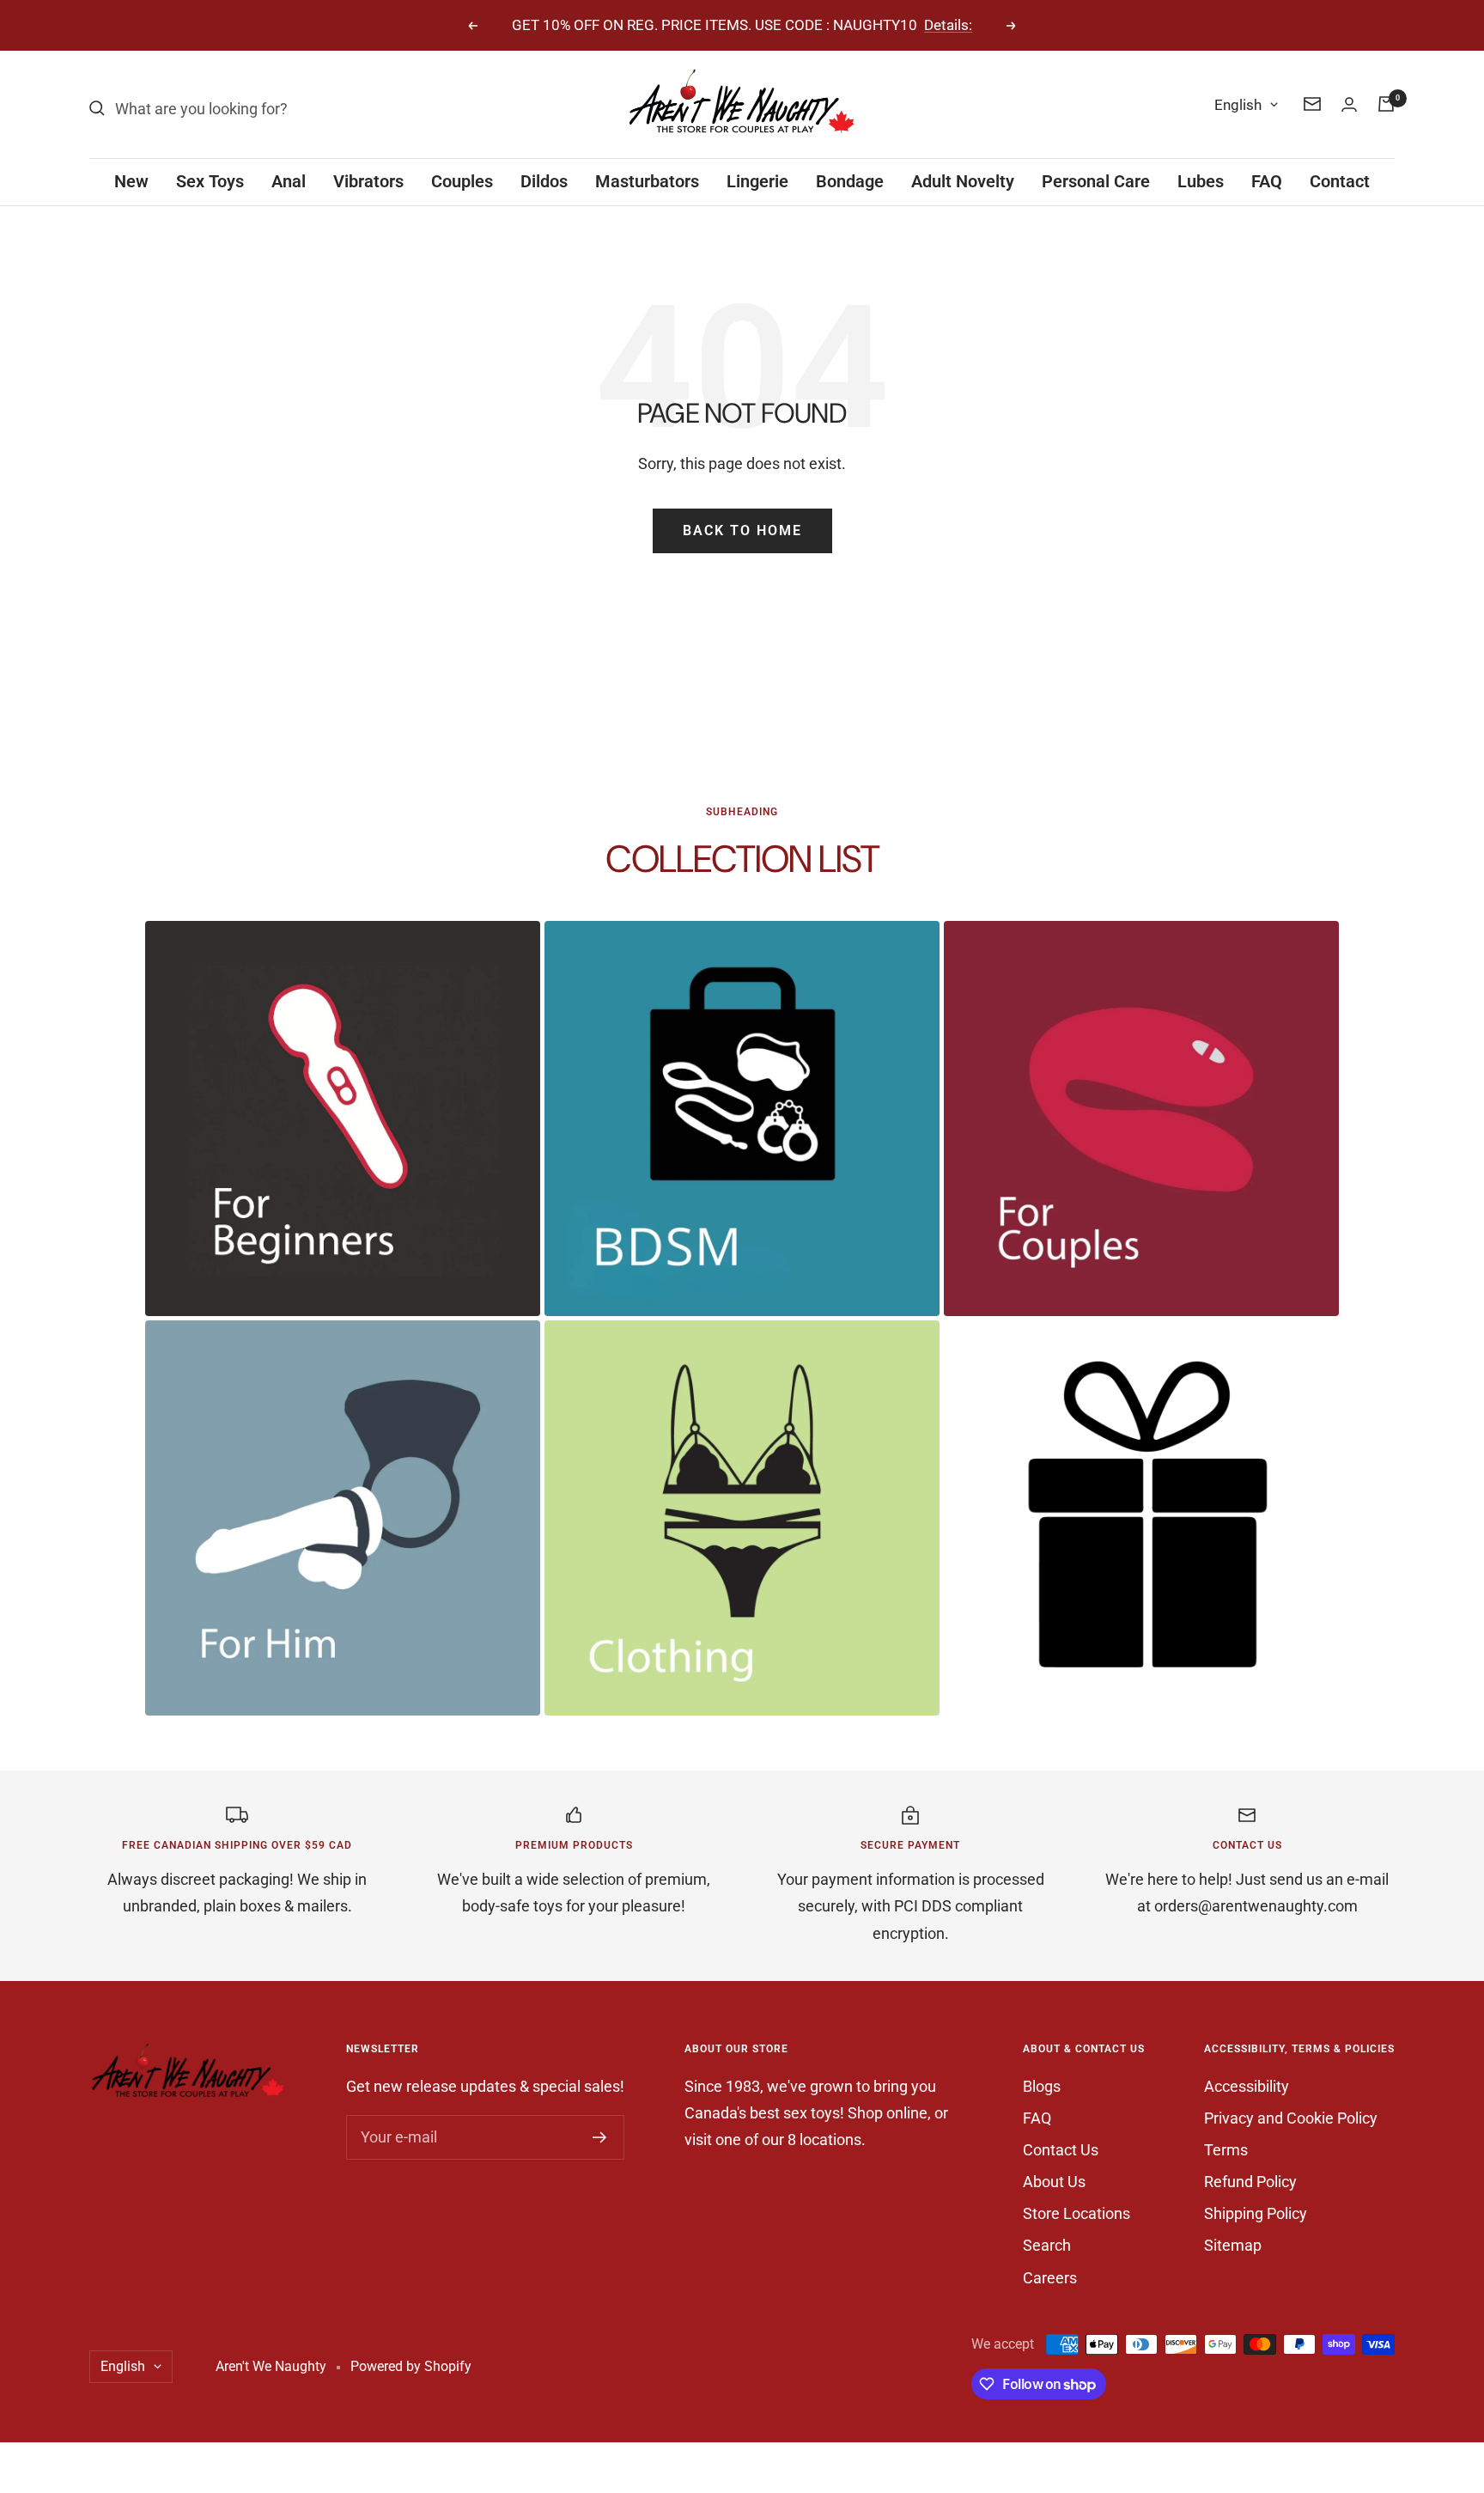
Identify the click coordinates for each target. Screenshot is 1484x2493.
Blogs (1042, 2086)
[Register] (600, 2137)
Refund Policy (1250, 2182)
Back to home (742, 530)
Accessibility (1247, 2086)
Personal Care (1096, 181)
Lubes (1201, 181)
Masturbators (647, 181)
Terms (1226, 2150)
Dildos (544, 181)
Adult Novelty (963, 181)
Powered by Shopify (411, 2366)
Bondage (850, 181)
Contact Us (1061, 2150)
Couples (462, 181)
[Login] (1349, 104)
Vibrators (368, 181)
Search (1047, 2245)
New (131, 181)
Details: (948, 25)
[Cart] (1386, 104)
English (1238, 105)
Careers (1050, 2278)
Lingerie (757, 181)
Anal (289, 181)
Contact (1340, 181)
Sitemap (1233, 2245)
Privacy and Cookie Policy (1291, 2118)
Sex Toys (210, 181)
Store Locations (1077, 2213)
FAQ (1267, 181)
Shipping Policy (1256, 2213)
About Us (1054, 2182)
